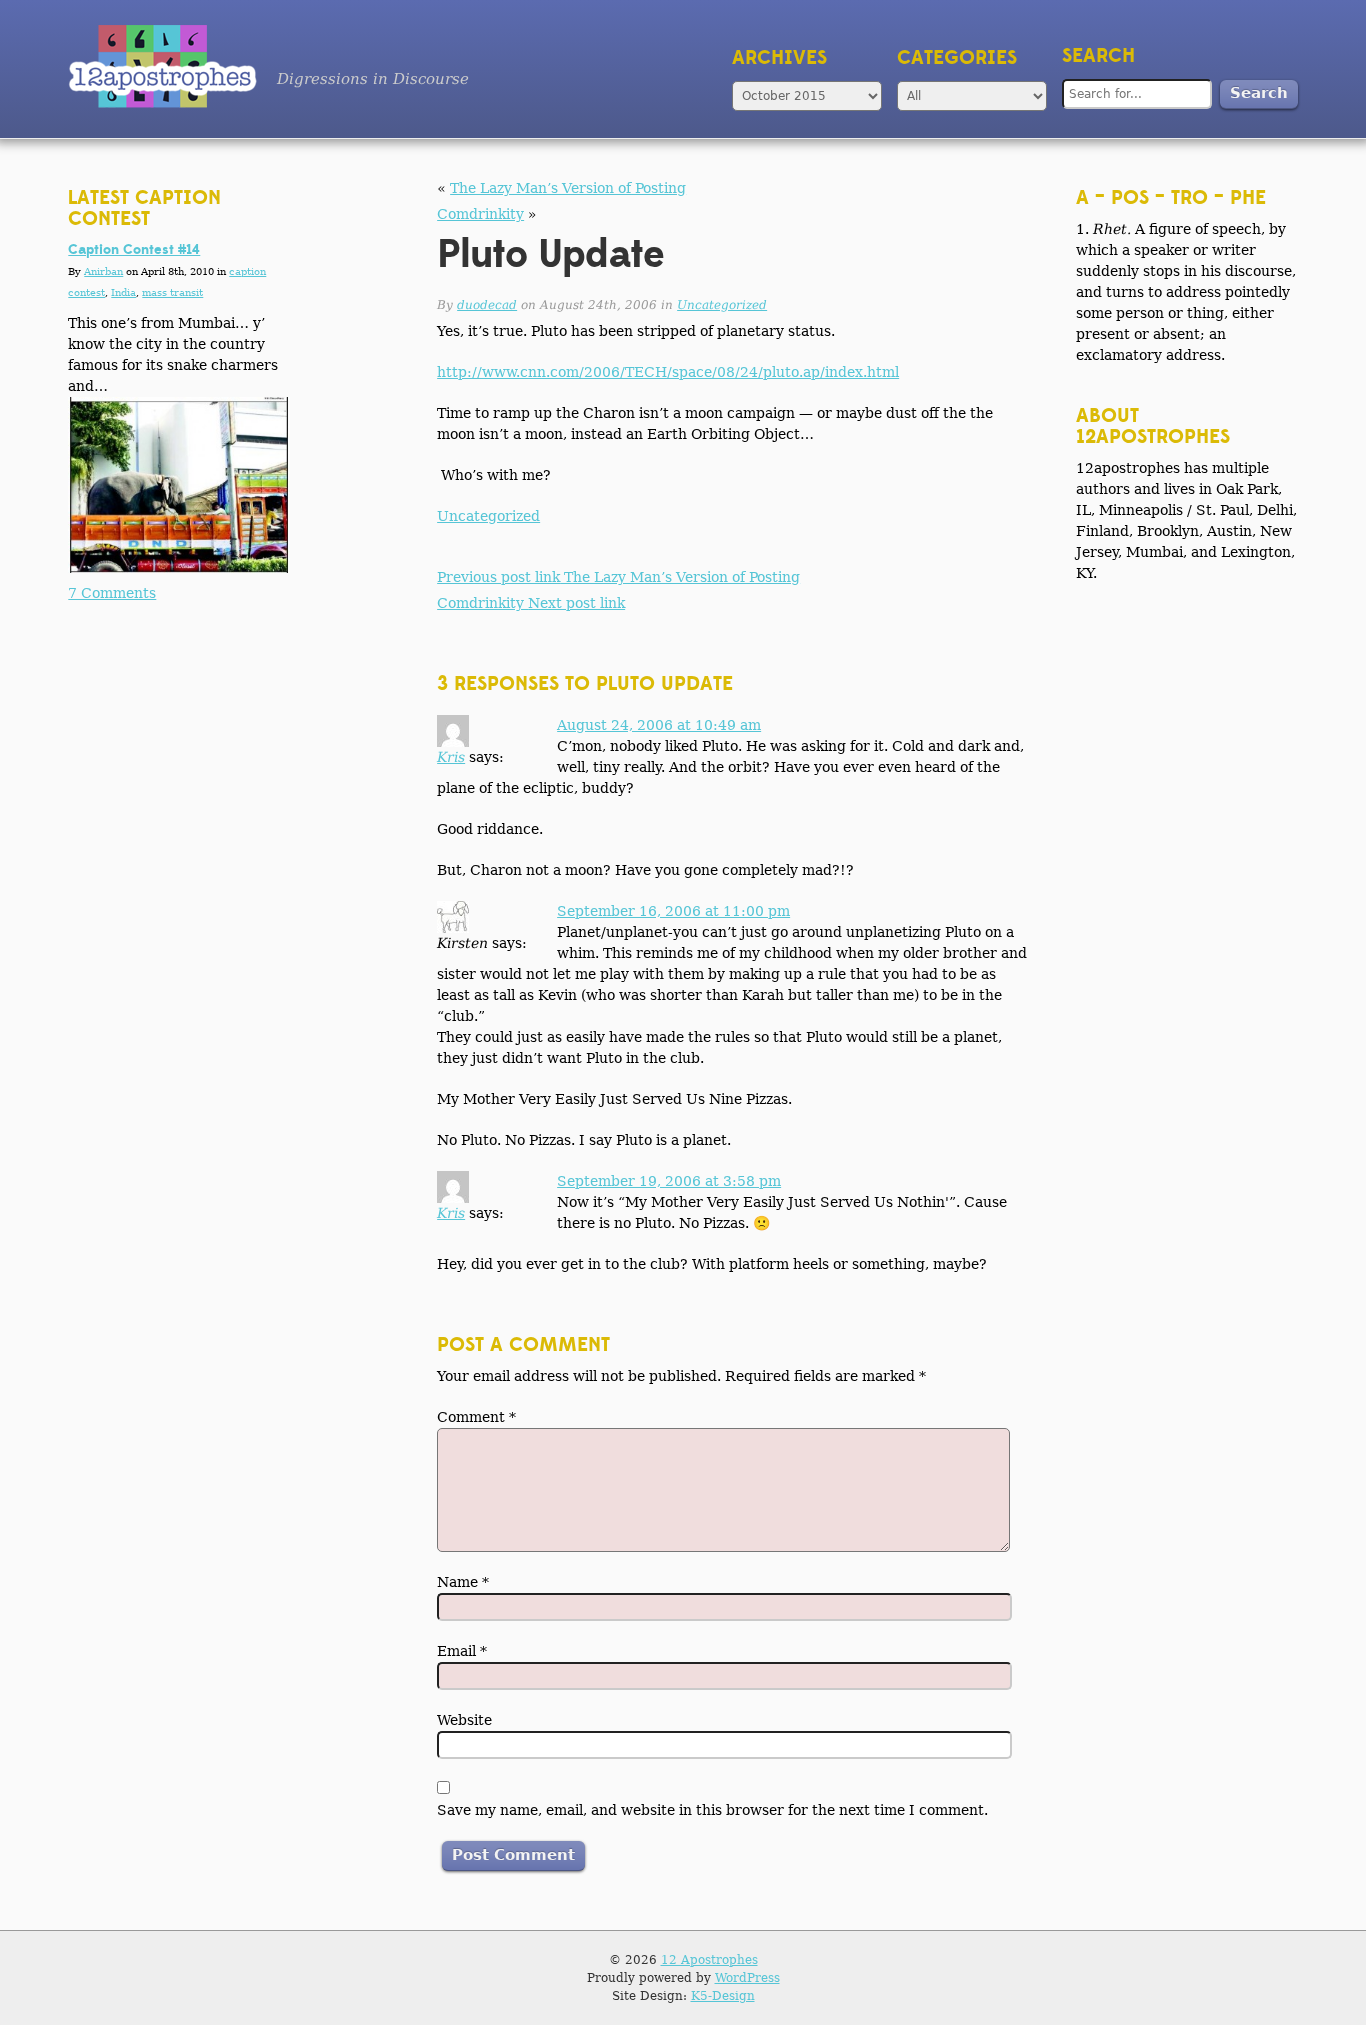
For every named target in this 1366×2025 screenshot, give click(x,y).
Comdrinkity (480, 214)
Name (463, 1582)
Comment (476, 1417)
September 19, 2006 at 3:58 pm (669, 1181)
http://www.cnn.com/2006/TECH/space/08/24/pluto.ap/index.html (668, 372)
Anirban (103, 271)
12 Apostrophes (709, 1960)
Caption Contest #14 (134, 250)
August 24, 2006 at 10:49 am (659, 725)
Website (464, 1720)
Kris (451, 757)
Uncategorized (722, 305)
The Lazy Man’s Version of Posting (568, 188)
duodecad (487, 305)
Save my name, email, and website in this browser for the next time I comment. (712, 1810)
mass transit (172, 292)
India (123, 292)
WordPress (747, 1978)
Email (462, 1651)
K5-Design (723, 1996)
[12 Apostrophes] (162, 66)
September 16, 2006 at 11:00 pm (673, 911)
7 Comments (112, 593)
